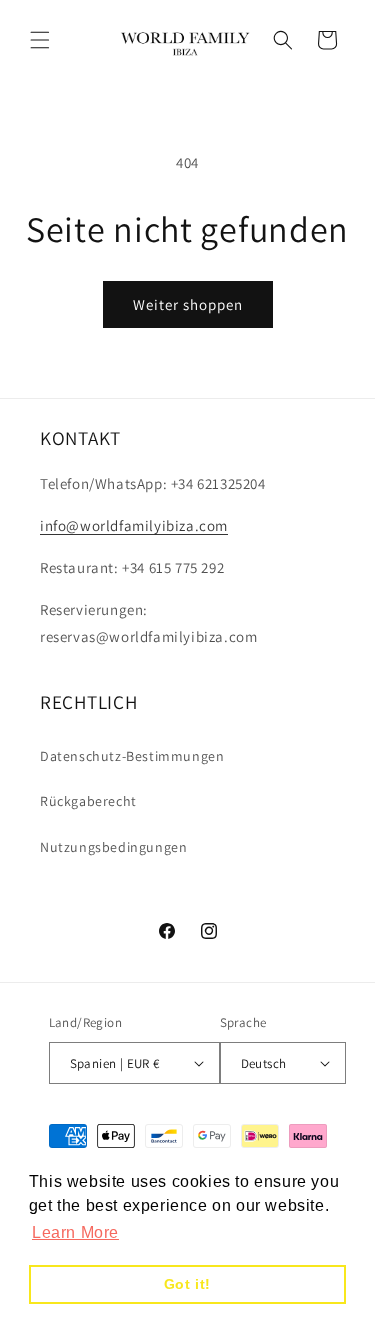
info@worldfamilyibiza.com (134, 525)
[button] (40, 40)
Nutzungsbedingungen (113, 847)
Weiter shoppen (188, 304)
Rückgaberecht (88, 801)
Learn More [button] (75, 1232)
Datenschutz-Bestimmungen (132, 756)
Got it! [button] (187, 1284)
